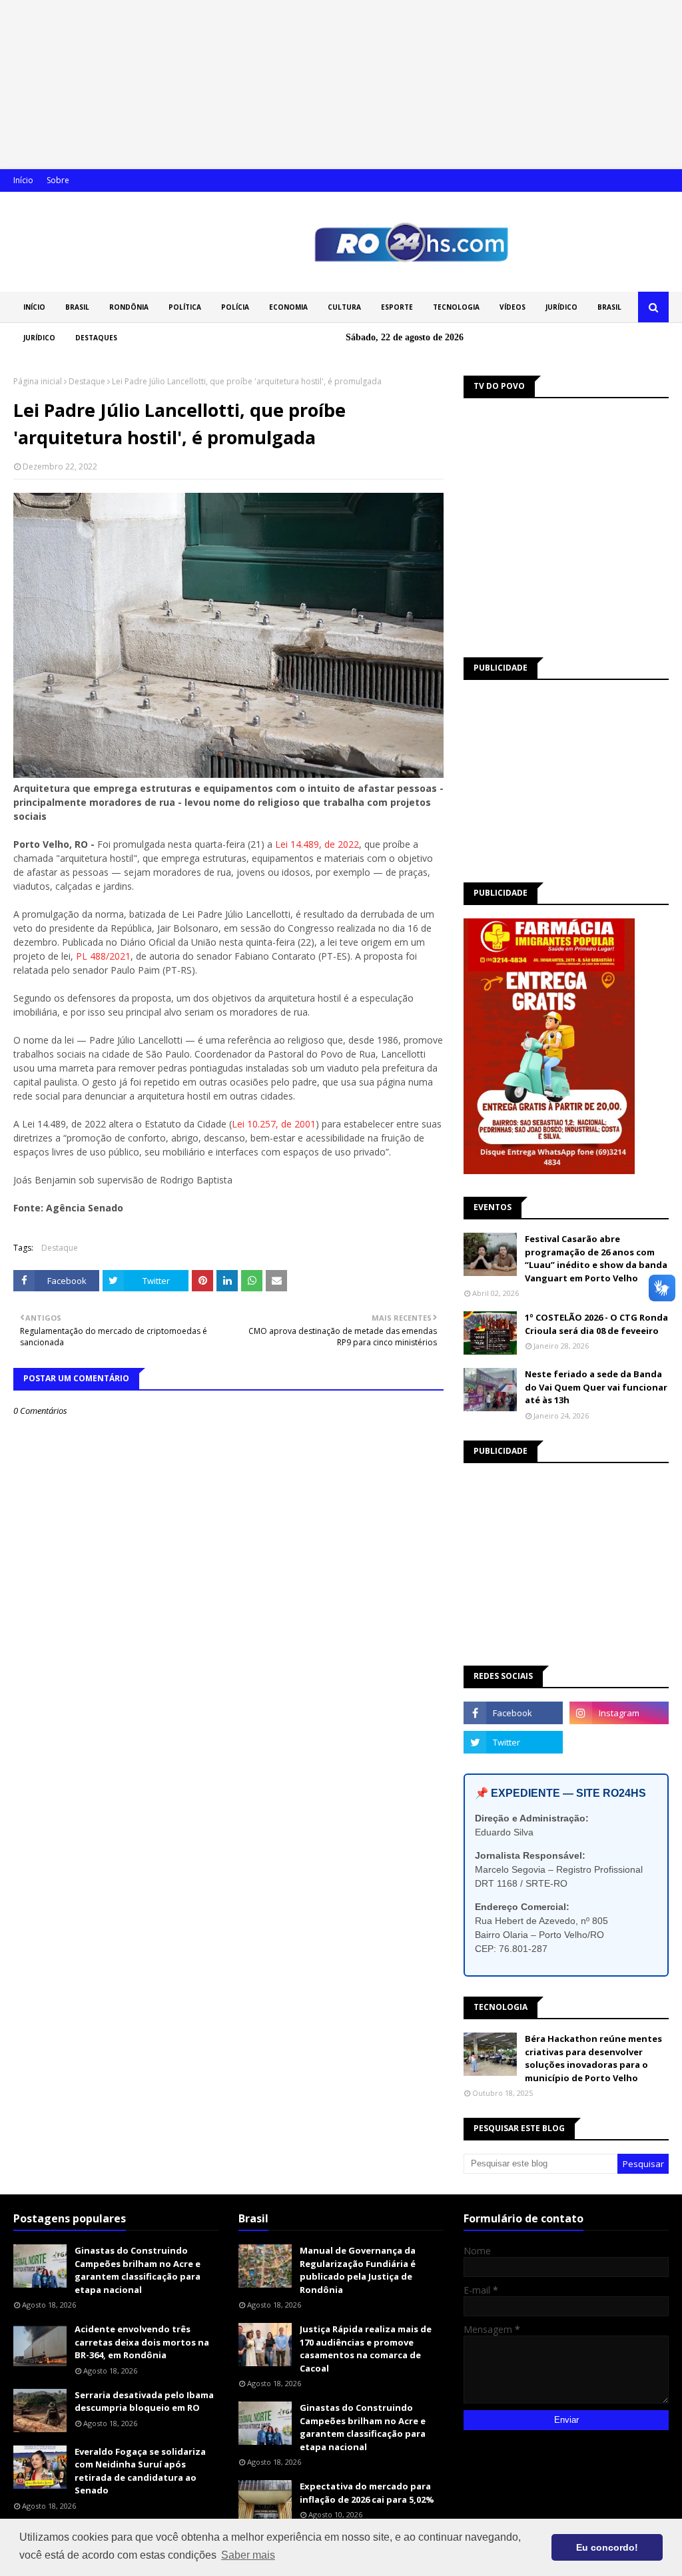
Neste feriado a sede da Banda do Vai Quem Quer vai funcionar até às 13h (596, 1387)
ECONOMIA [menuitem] (288, 307)
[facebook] (513, 1713)
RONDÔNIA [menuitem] (129, 307)
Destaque (87, 381)
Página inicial (38, 381)
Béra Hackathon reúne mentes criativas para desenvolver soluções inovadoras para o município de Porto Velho (593, 2058)
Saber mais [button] (248, 2555)
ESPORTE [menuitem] (397, 307)
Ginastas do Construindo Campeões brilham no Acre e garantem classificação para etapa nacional (138, 2270)
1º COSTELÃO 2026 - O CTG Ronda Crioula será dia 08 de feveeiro (596, 1324)
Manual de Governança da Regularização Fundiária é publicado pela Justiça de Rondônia (358, 2270)
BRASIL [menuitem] (77, 307)
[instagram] (619, 1713)
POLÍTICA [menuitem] (185, 307)
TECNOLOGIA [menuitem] (456, 307)
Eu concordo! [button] (607, 2547)
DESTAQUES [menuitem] (96, 338)
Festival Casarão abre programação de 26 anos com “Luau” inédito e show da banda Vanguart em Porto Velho (596, 1258)
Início (23, 180)
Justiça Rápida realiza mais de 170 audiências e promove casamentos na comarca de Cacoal (366, 2349)
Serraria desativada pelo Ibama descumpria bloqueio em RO (144, 2402)
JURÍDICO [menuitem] (561, 307)
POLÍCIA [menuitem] (235, 307)
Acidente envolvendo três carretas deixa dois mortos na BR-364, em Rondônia (142, 2342)
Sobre (58, 180)
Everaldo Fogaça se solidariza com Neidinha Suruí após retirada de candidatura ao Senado (140, 2471)
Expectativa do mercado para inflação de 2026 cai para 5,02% (367, 2493)
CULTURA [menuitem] (344, 307)
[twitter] (513, 1742)
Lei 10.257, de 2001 (274, 1124)
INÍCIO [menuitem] (34, 307)
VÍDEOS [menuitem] (512, 307)
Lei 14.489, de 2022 (317, 844)
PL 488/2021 (103, 956)
